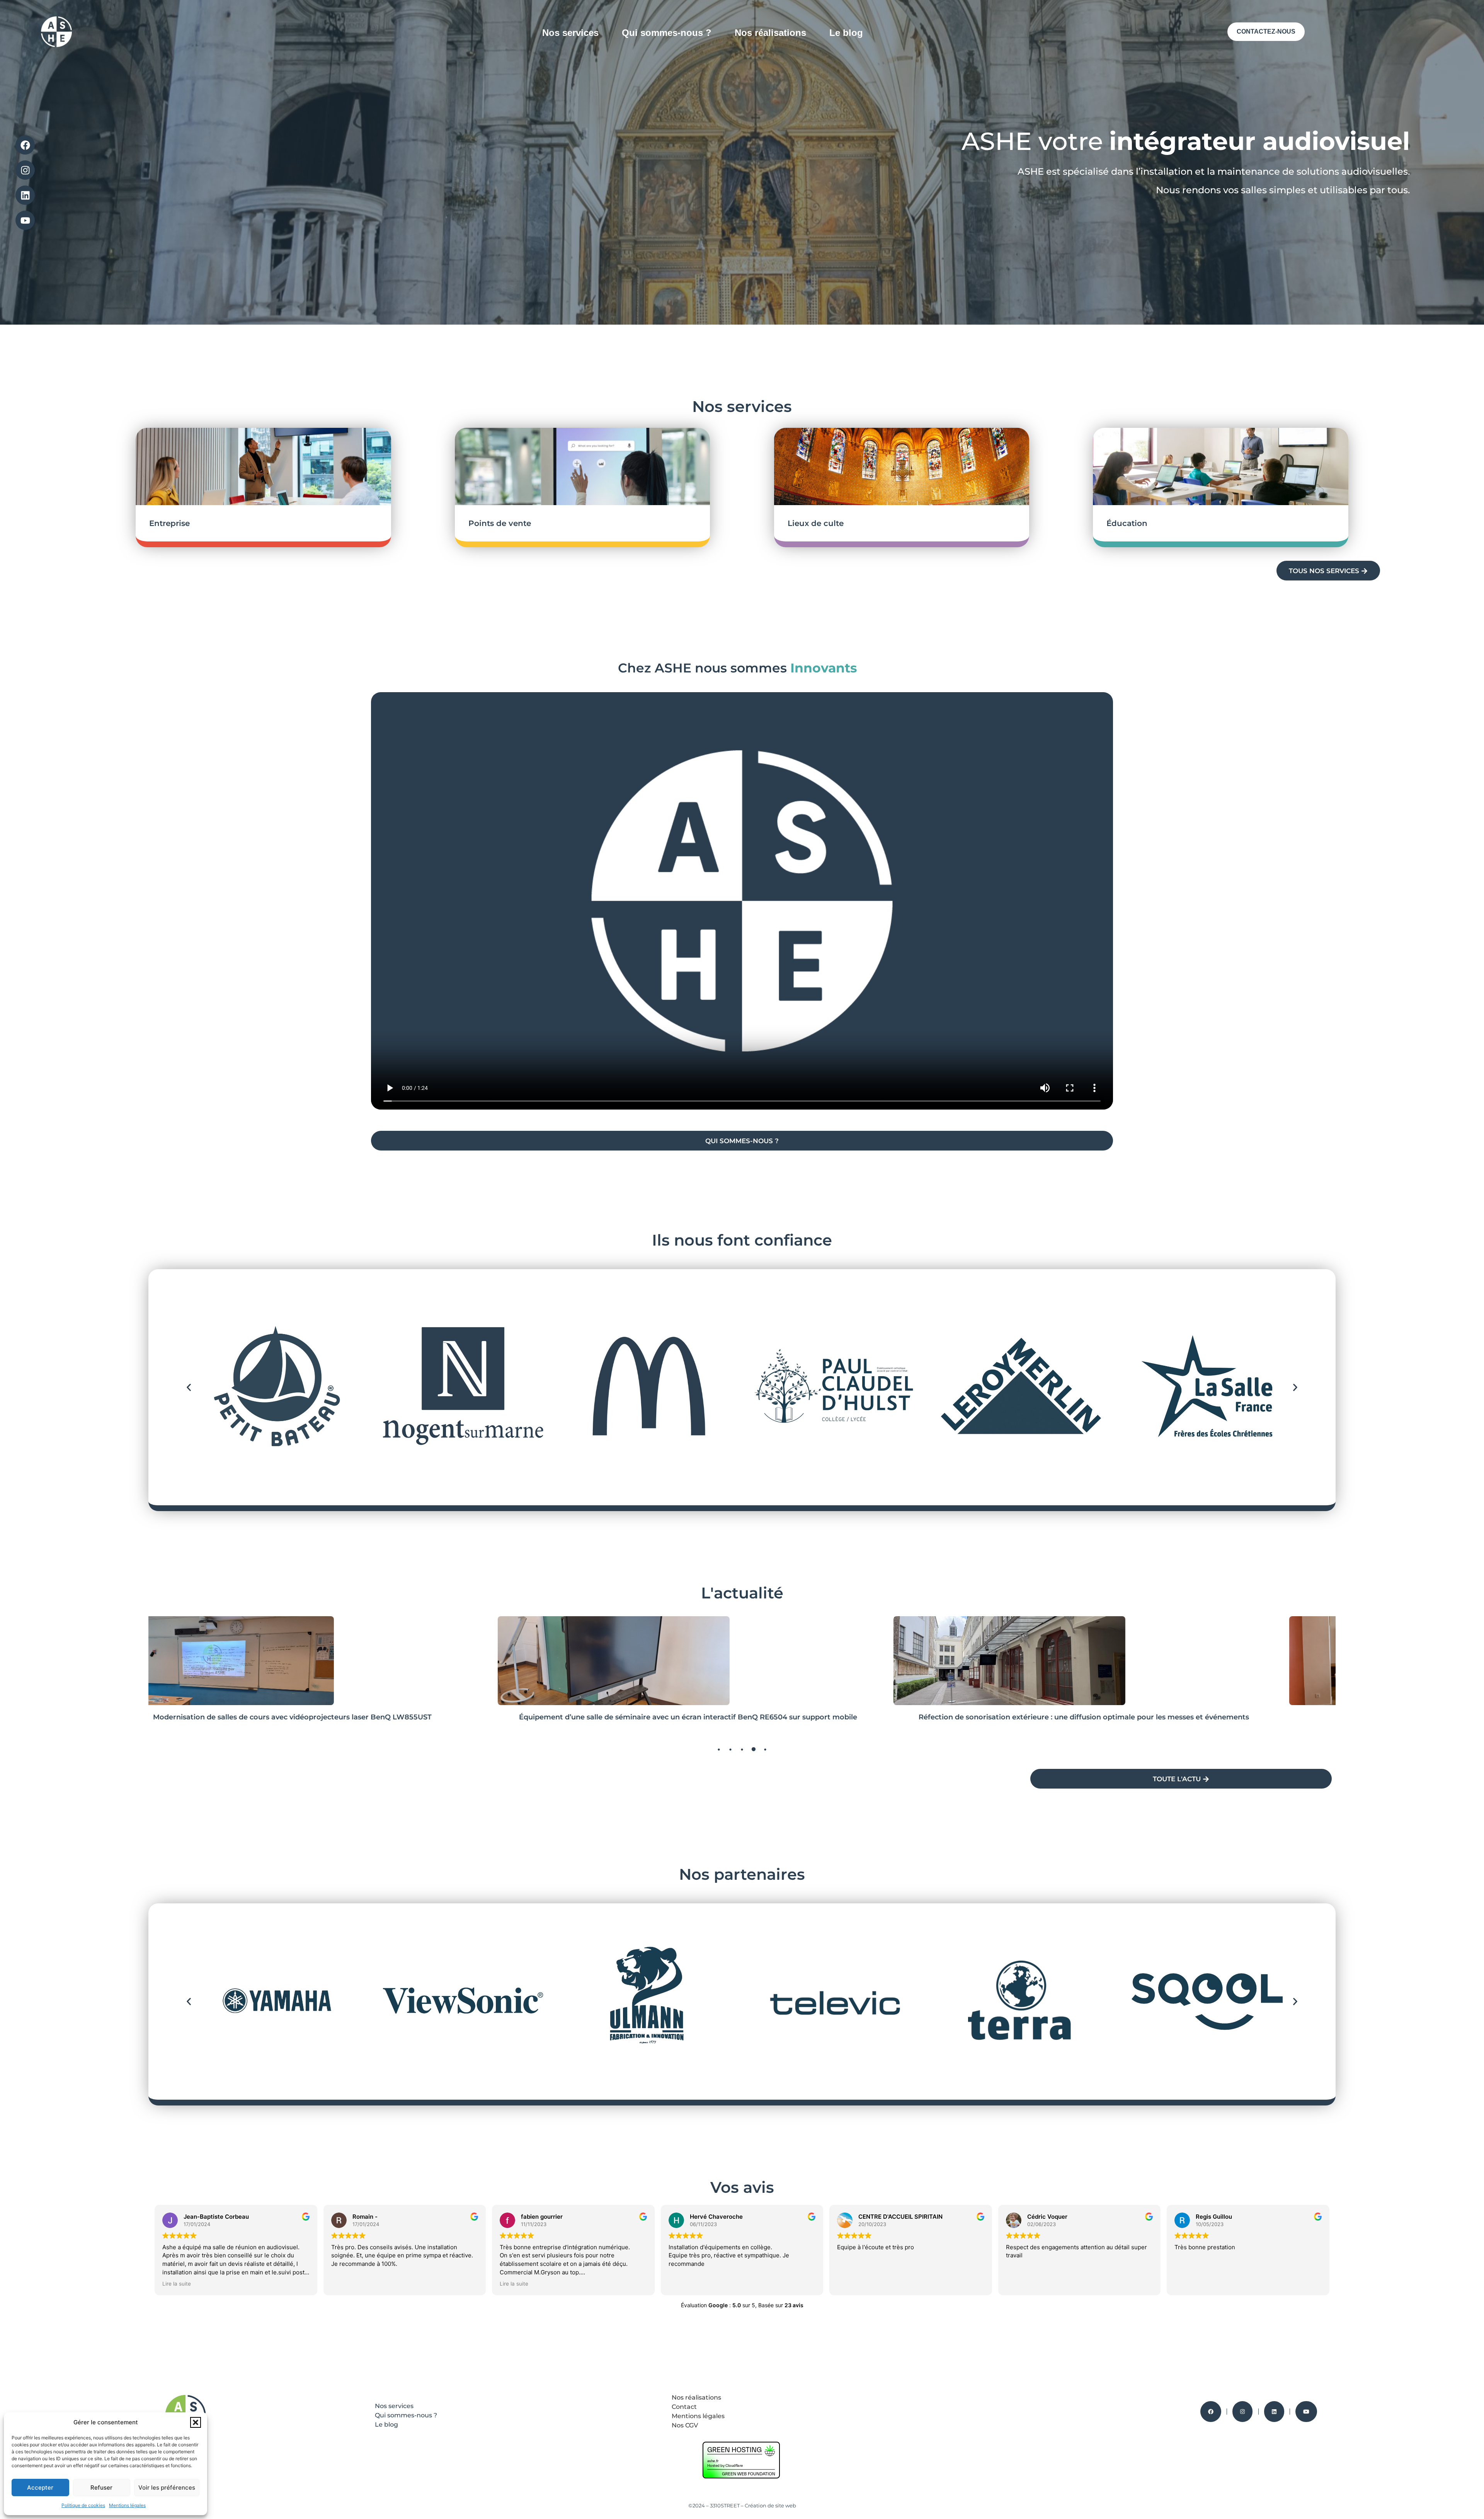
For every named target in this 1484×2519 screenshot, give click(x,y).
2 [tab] (730, 1750)
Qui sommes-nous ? (667, 33)
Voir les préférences (167, 2488)
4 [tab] (754, 1750)
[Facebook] (25, 145)
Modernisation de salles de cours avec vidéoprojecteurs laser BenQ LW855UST (742, 1717)
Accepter (40, 2488)
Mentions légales (127, 2505)
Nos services (570, 33)
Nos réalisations (770, 33)
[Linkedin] (25, 195)
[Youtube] (25, 220)
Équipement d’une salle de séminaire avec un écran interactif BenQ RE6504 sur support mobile (1138, 1717)
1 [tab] (719, 1750)
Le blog (846, 33)
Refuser (101, 2488)
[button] (196, 2422)
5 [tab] (765, 1750)
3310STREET (725, 2505)
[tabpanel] (346, 1674)
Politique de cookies (83, 2505)
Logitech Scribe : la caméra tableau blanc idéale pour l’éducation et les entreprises (346, 1717)
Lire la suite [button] (177, 2284)
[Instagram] (25, 170)
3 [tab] (742, 1750)
